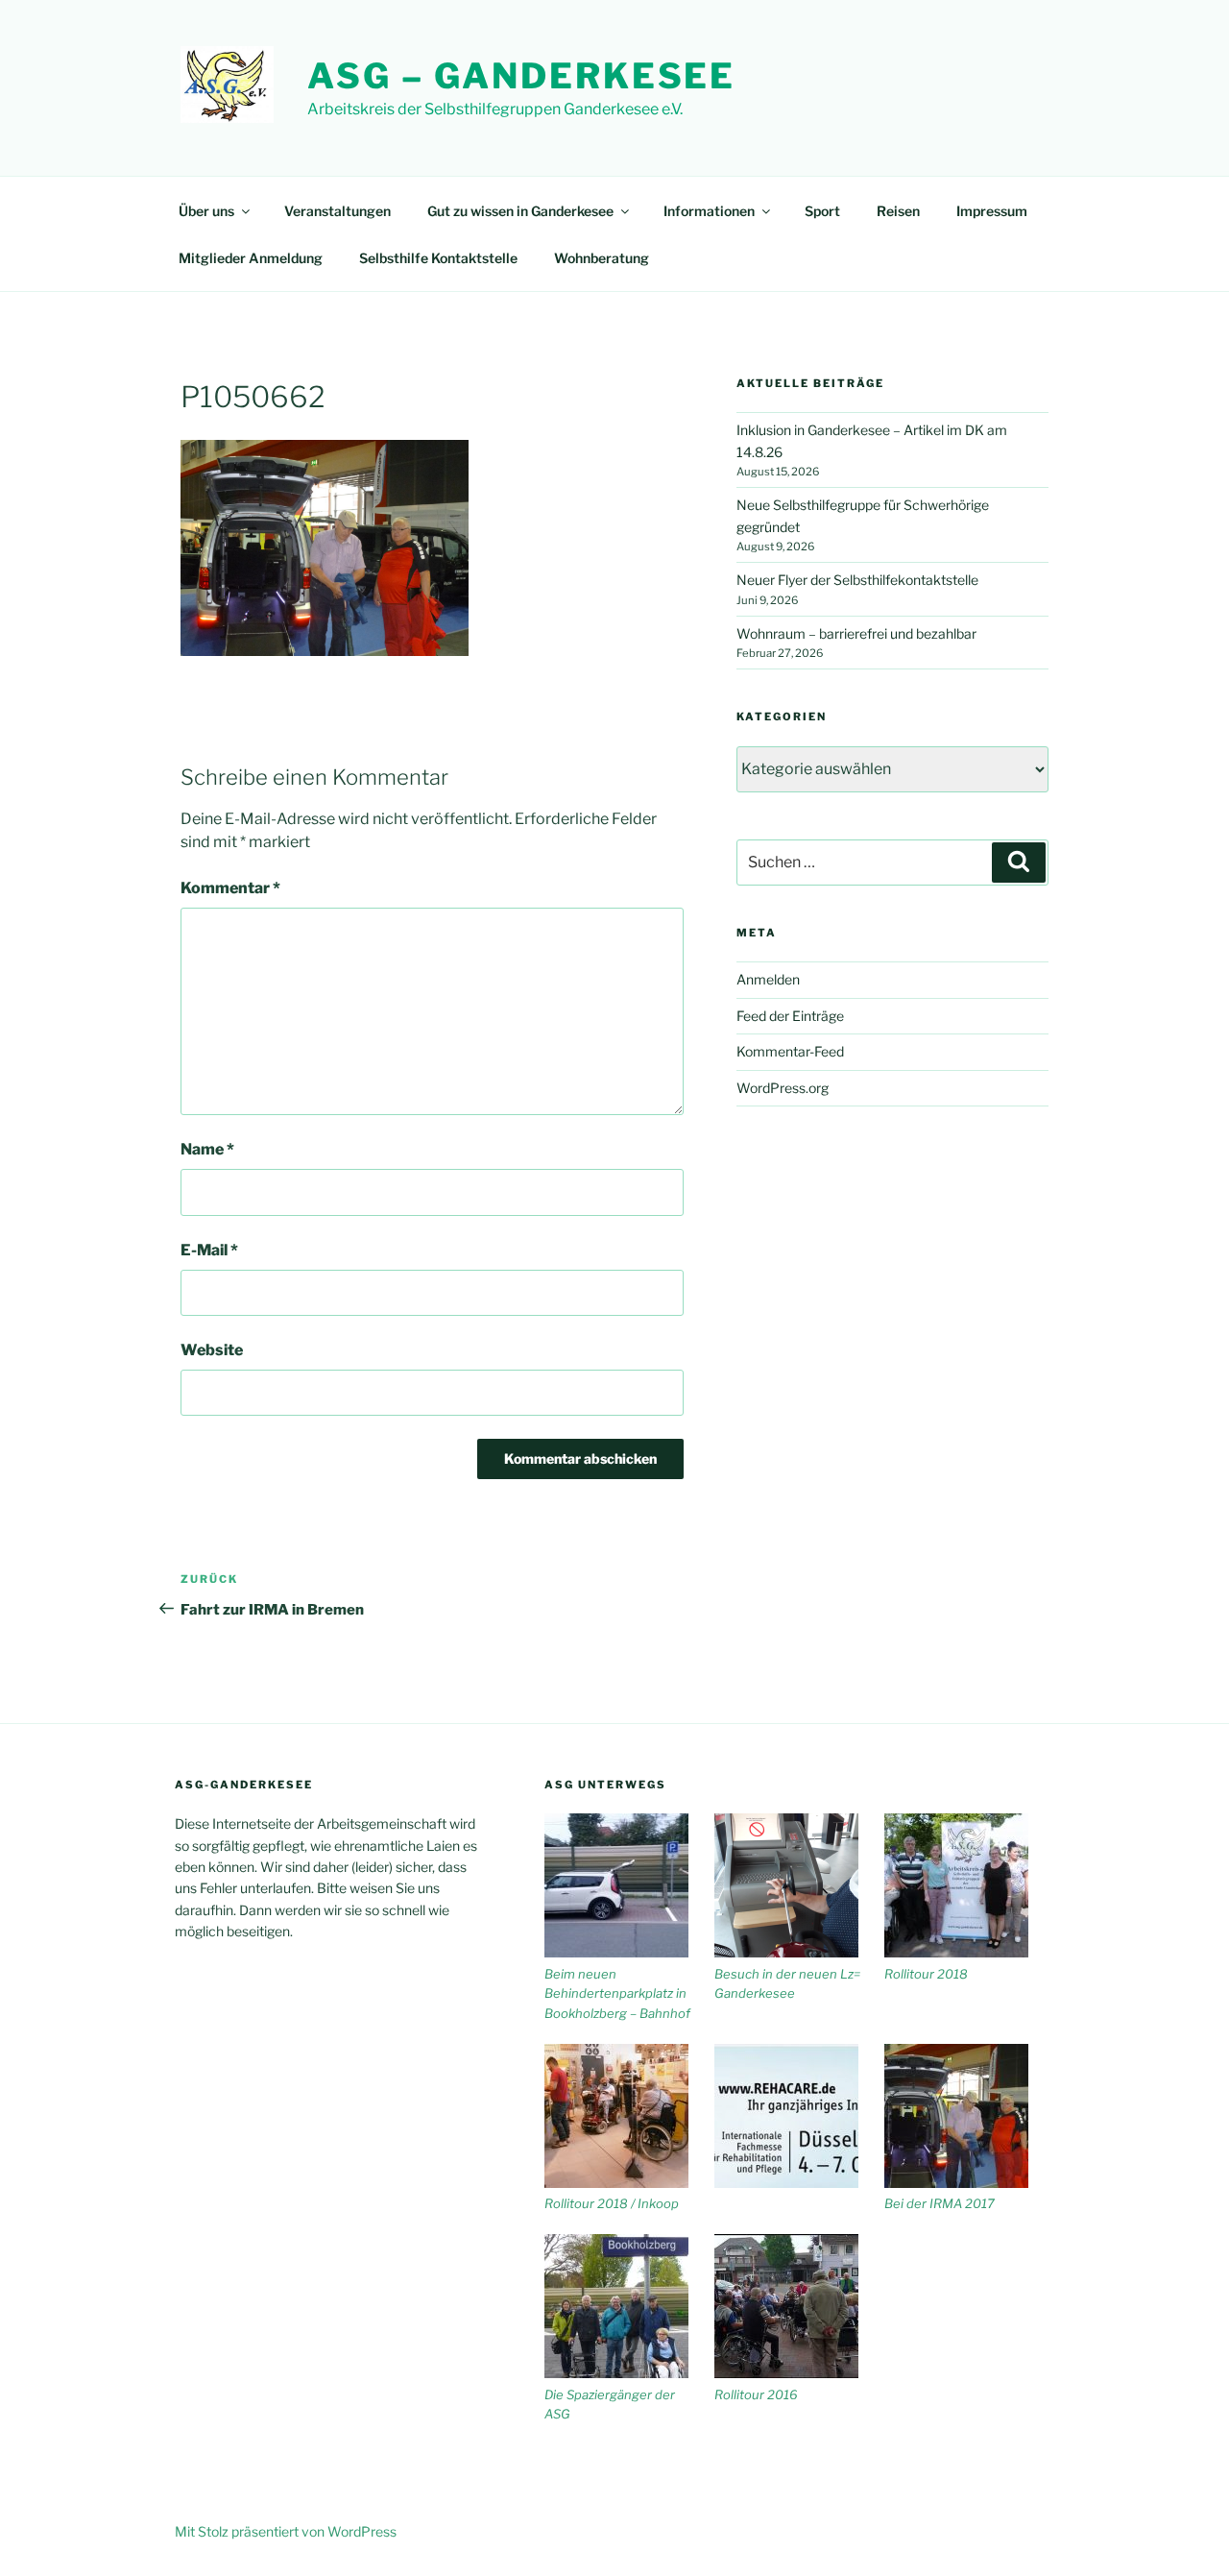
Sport (822, 211)
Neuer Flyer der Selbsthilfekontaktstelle (857, 580)
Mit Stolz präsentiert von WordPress (286, 2531)
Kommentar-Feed (790, 1051)
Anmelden (768, 979)
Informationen (709, 211)
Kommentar (230, 888)
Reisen (898, 211)
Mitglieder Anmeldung (251, 258)
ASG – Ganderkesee (521, 76)
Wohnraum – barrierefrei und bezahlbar (856, 633)
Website (212, 1350)
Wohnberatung (602, 258)
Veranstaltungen (337, 211)
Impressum (992, 211)
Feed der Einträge (790, 1016)
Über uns (206, 211)
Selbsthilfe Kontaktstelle (438, 258)
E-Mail (209, 1250)
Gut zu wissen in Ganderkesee (520, 211)
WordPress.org (783, 1088)
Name (207, 1149)
